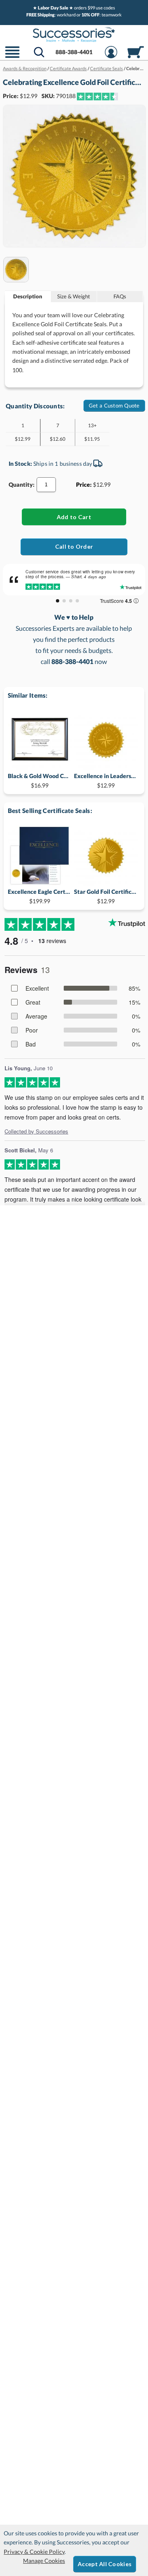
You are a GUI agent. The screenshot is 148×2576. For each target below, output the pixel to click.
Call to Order (74, 546)
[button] (12, 57)
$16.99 (40, 780)
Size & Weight (74, 296)
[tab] (28, 297)
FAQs (120, 296)
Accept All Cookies (105, 2564)
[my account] (111, 57)
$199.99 (40, 896)
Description (28, 296)
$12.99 (106, 780)
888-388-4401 (74, 52)
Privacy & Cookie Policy (34, 2552)
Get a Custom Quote (114, 405)
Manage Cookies (44, 2561)
